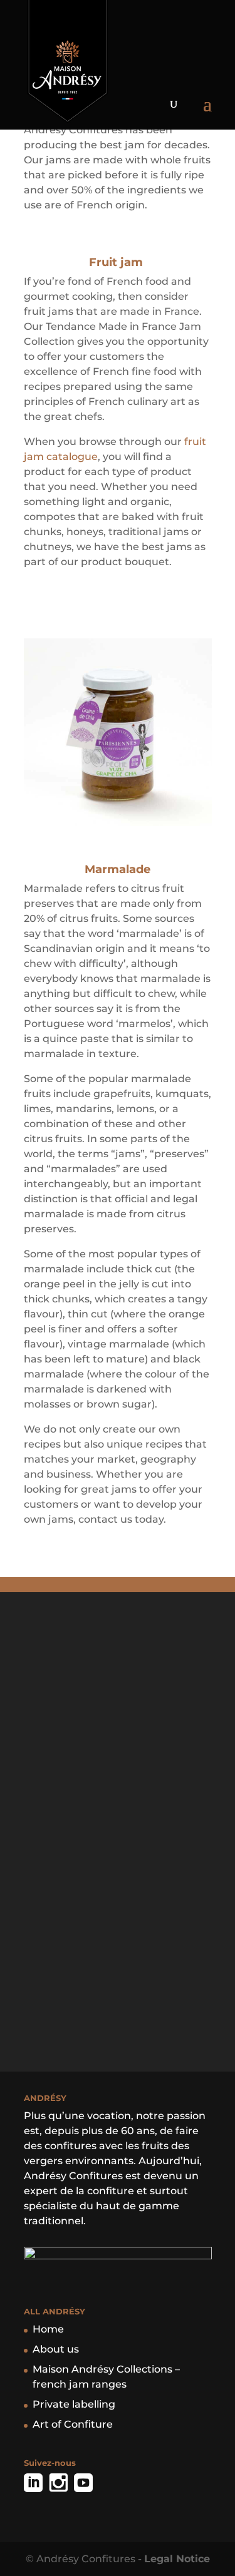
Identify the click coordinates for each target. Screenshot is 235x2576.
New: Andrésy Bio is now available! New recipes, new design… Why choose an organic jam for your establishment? (118, 1849)
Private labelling (74, 2404)
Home (48, 2329)
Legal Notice (177, 2559)
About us (56, 2349)
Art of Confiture (73, 2424)
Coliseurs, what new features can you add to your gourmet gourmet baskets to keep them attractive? (118, 1692)
